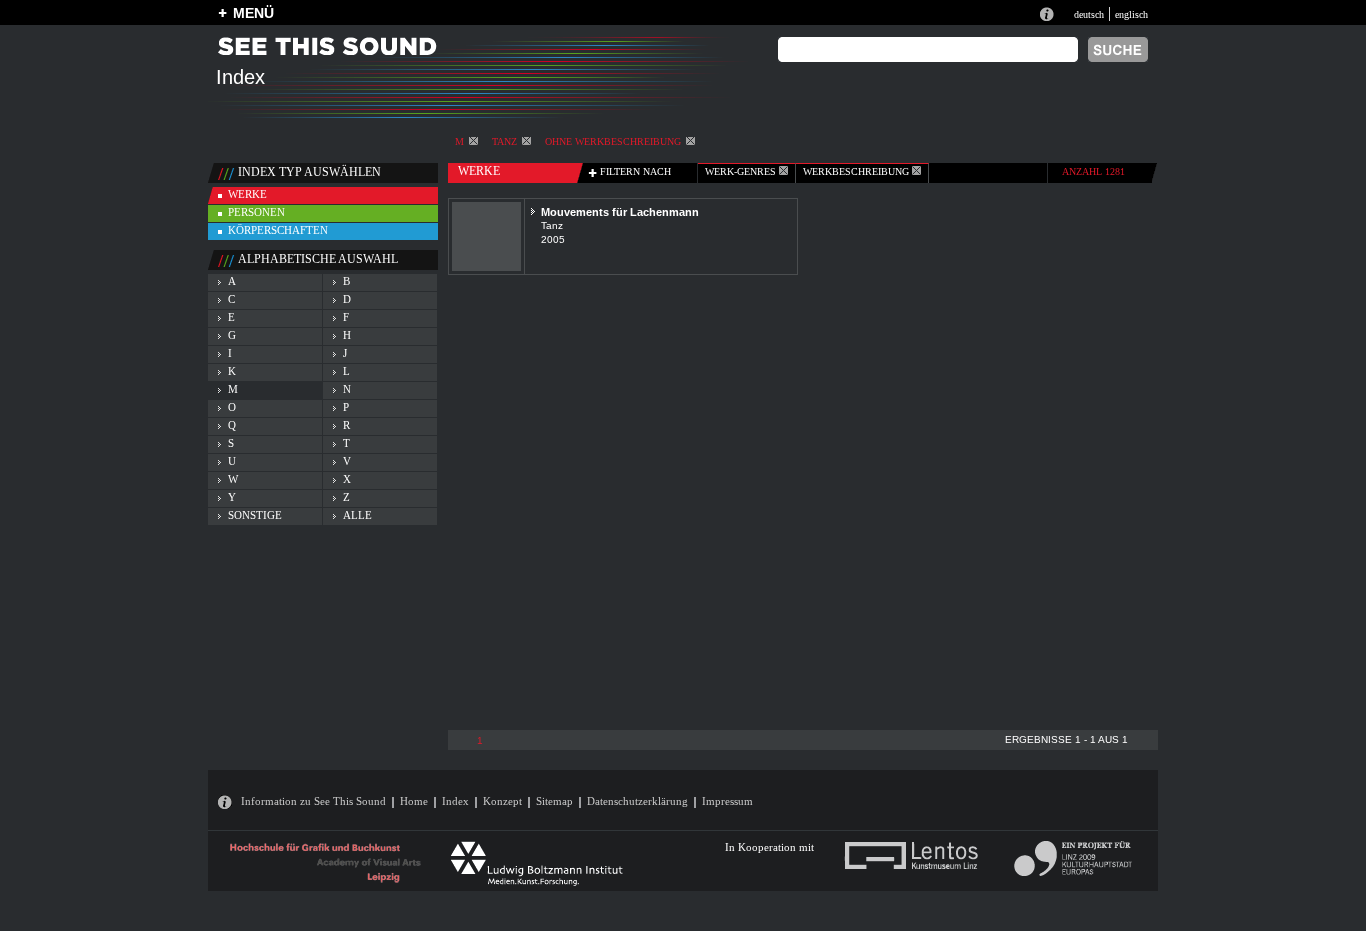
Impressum (727, 801)
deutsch (1089, 14)
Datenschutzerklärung (637, 801)
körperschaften (278, 230)
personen (256, 212)
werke (247, 194)
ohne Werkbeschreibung (613, 141)
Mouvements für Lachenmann (620, 212)
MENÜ (253, 13)
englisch (1131, 14)
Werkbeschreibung (857, 171)
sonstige (255, 515)
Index (455, 801)
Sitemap (554, 801)
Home (414, 801)
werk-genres (742, 171)
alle (357, 515)
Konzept (502, 801)
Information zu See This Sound (313, 801)
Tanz (504, 141)
